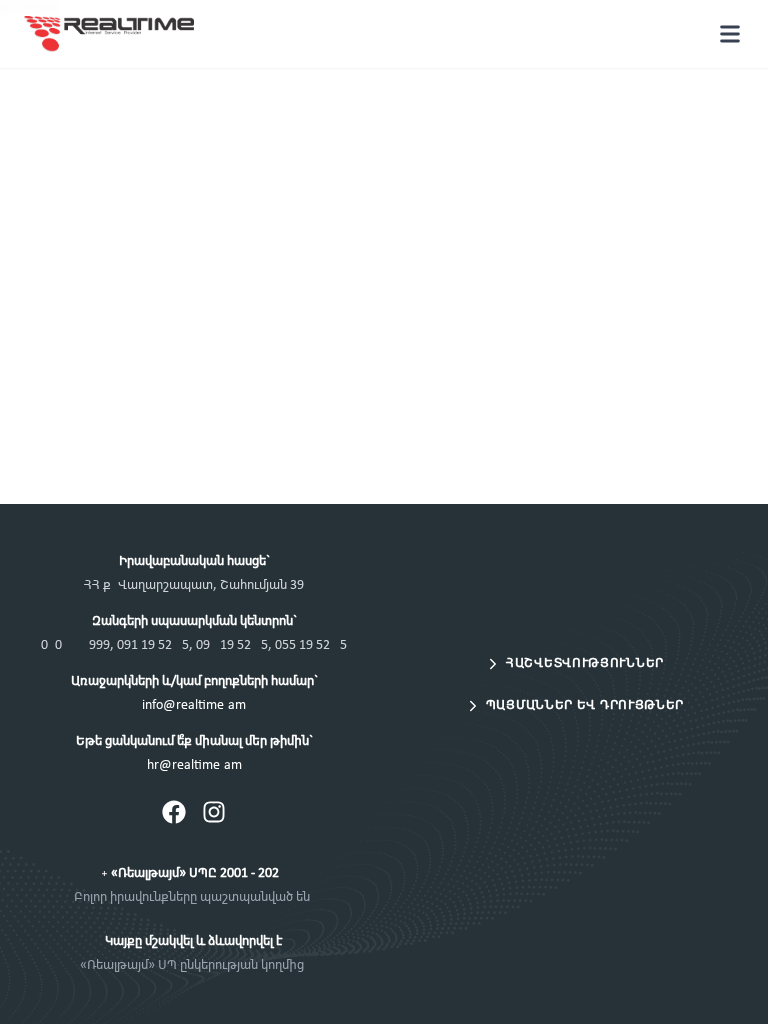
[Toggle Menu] (730, 34)
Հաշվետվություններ (585, 663)
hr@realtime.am (194, 765)
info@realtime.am (194, 705)
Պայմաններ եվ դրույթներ (585, 705)
